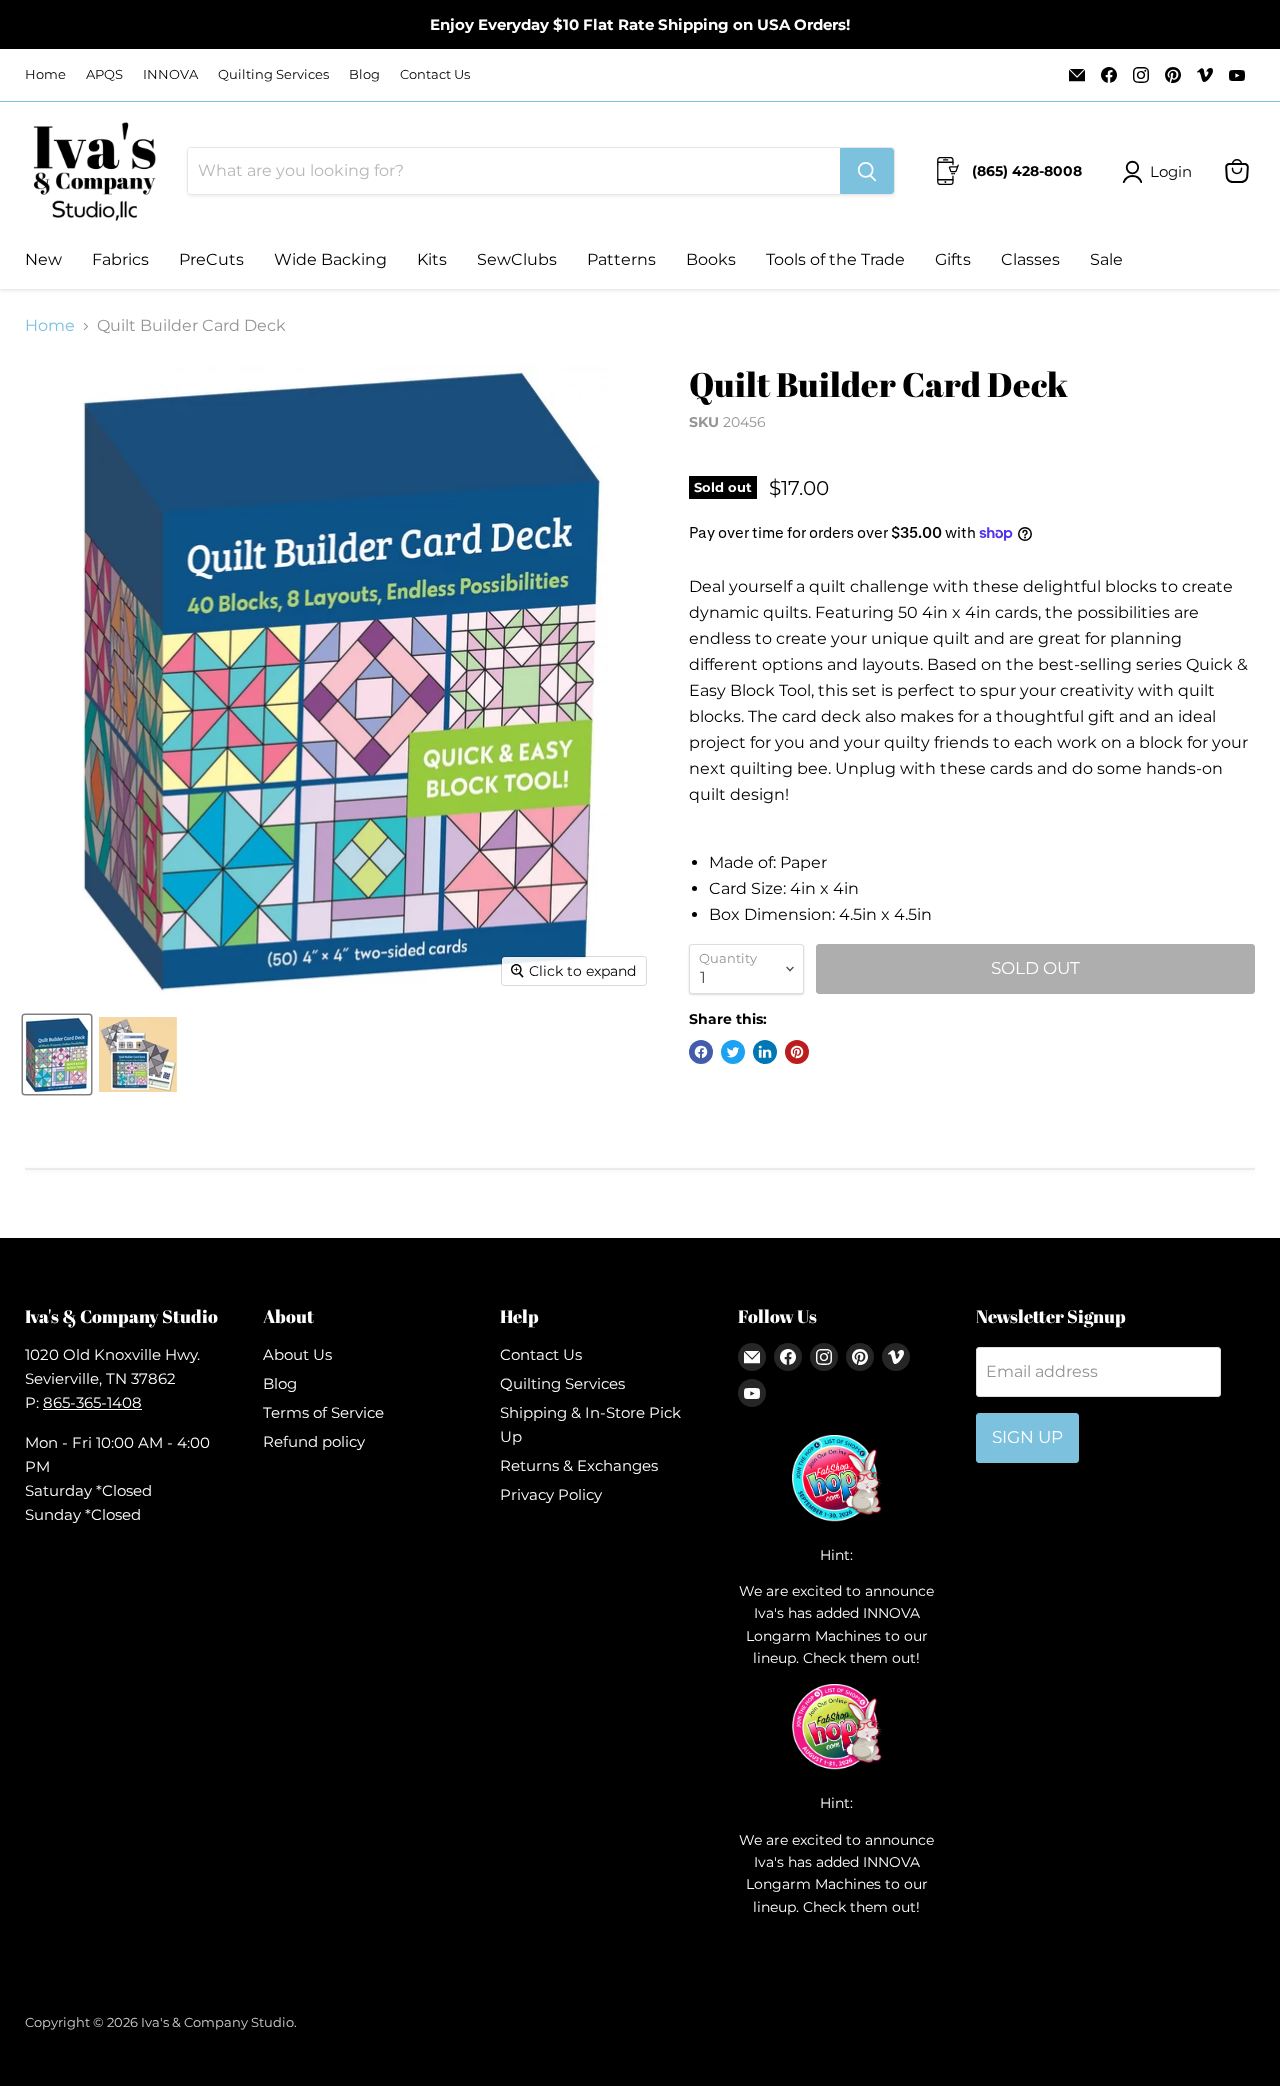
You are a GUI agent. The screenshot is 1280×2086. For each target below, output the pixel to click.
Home (45, 74)
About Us (297, 1354)
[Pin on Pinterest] (797, 1052)
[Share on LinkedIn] (765, 1052)
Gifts (953, 259)
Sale (1106, 259)
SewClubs (517, 259)
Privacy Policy (551, 1494)
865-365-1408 (92, 1402)
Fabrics (120, 259)
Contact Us (435, 74)
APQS (104, 74)
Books (711, 259)
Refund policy (314, 1441)
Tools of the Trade (835, 259)
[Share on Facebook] (701, 1052)
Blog (364, 74)
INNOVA (170, 74)
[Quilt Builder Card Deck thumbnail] (57, 1054)
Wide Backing (330, 259)
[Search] (867, 171)
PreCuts (211, 259)
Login (1171, 171)
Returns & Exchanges (579, 1465)
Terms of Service (323, 1412)
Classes (1030, 259)
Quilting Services (273, 74)
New (43, 259)
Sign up (1027, 1437)
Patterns (621, 259)
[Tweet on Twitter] (733, 1052)
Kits (432, 259)
